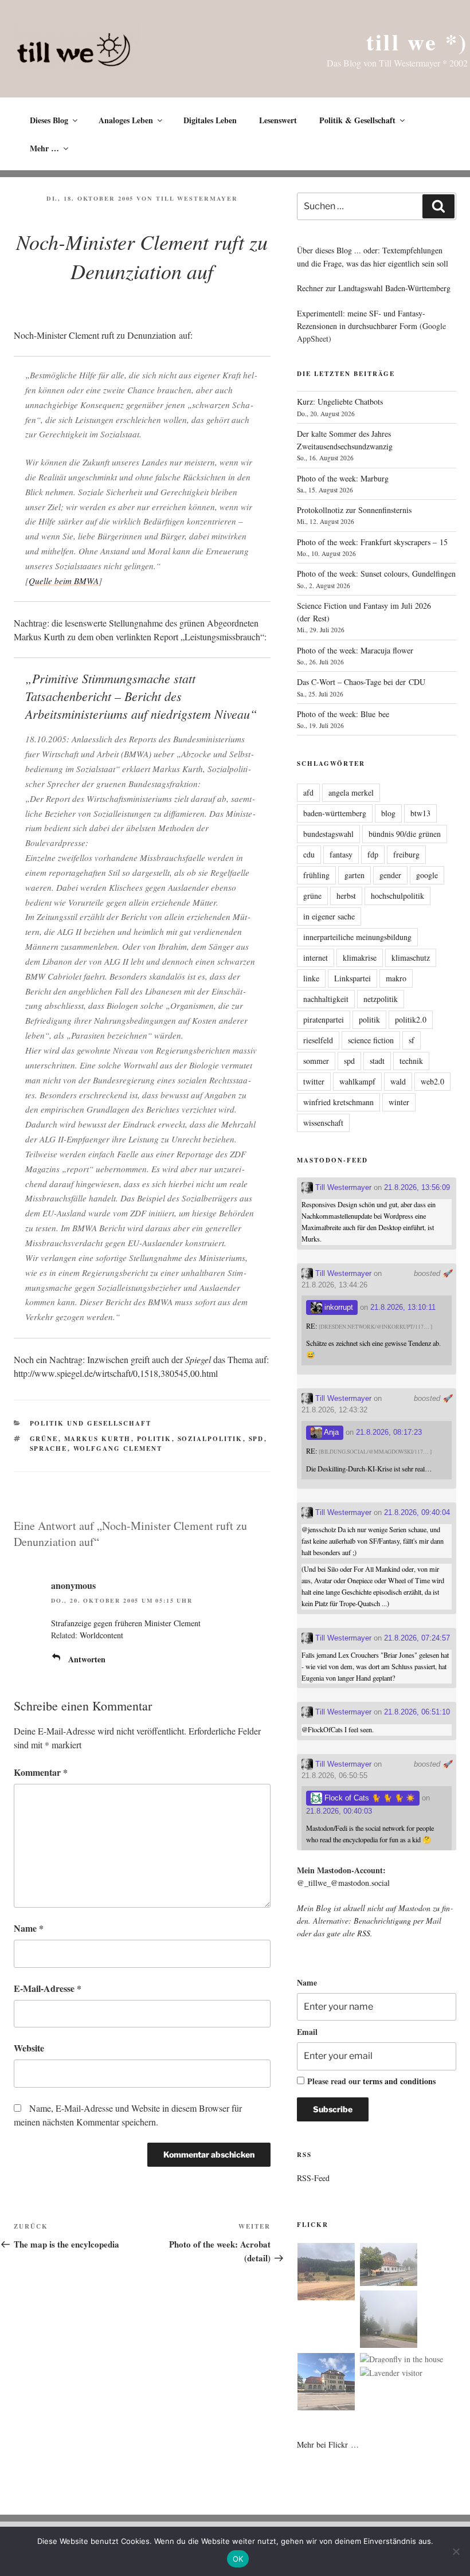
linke (311, 978)
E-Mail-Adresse (48, 1988)
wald (398, 1081)
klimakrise (360, 958)
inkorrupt (338, 1307)
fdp (373, 854)
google (427, 875)
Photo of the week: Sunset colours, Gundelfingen (376, 573)
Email (307, 2032)
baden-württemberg (335, 813)
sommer (316, 1061)
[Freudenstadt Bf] (326, 2383)
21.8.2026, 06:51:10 (417, 1712)
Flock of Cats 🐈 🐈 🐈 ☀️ (369, 1798)
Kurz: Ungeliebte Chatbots (340, 402)
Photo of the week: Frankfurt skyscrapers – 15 (372, 542)
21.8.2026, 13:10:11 (403, 1307)
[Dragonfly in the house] (402, 2359)
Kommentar (41, 1772)
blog (388, 813)
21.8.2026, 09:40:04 (417, 1512)
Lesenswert (278, 120)
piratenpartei (324, 1019)
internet (316, 958)
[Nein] (456, 2551)
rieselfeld (318, 1040)
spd (256, 1439)
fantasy (341, 854)
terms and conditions (399, 2081)
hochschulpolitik (397, 896)
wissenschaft (323, 1123)
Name (29, 1928)
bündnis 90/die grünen (405, 834)
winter (399, 1102)
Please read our (371, 2081)
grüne (44, 1439)
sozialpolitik (210, 1439)
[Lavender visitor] (391, 2373)
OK (238, 2559)
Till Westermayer (197, 198)
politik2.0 (411, 1019)
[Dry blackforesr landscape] (326, 2273)
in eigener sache (329, 916)
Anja (330, 1432)
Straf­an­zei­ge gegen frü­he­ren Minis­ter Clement (126, 1623)
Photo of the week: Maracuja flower (355, 650)
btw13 (420, 813)
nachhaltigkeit (326, 999)
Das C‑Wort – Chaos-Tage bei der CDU (361, 682)
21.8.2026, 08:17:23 (389, 1432)
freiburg (406, 854)
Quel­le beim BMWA (64, 581)
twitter (314, 1081)
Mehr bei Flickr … (328, 2444)
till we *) (417, 42)
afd (308, 792)
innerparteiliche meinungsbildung (357, 937)
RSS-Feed (313, 2178)
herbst (346, 896)
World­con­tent (101, 1635)
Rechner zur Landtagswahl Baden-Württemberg (374, 288)
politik (154, 1439)
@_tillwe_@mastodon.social (343, 1883)
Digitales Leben (210, 120)
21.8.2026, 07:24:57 (417, 1638)
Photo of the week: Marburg (343, 478)
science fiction (371, 1040)
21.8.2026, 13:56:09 (417, 1187)
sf (412, 1040)
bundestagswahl (328, 834)
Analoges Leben (126, 120)
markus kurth (98, 1439)
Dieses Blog (49, 120)
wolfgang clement (118, 1448)
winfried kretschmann (338, 1102)
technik (411, 1061)
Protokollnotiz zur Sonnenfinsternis (354, 510)
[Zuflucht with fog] (389, 2266)
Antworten (87, 1659)
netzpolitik (381, 999)
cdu (309, 854)
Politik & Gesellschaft (357, 120)
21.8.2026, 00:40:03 (339, 1811)
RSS (364, 1933)
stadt (377, 1061)
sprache (49, 1448)
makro (396, 978)
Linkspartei (352, 978)
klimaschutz (411, 958)
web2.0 (432, 1081)
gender (390, 875)
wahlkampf (357, 1081)
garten (355, 875)
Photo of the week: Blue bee (343, 714)
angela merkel (351, 792)
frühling (316, 875)
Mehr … (44, 148)
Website (29, 2048)
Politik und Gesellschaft (91, 1423)
